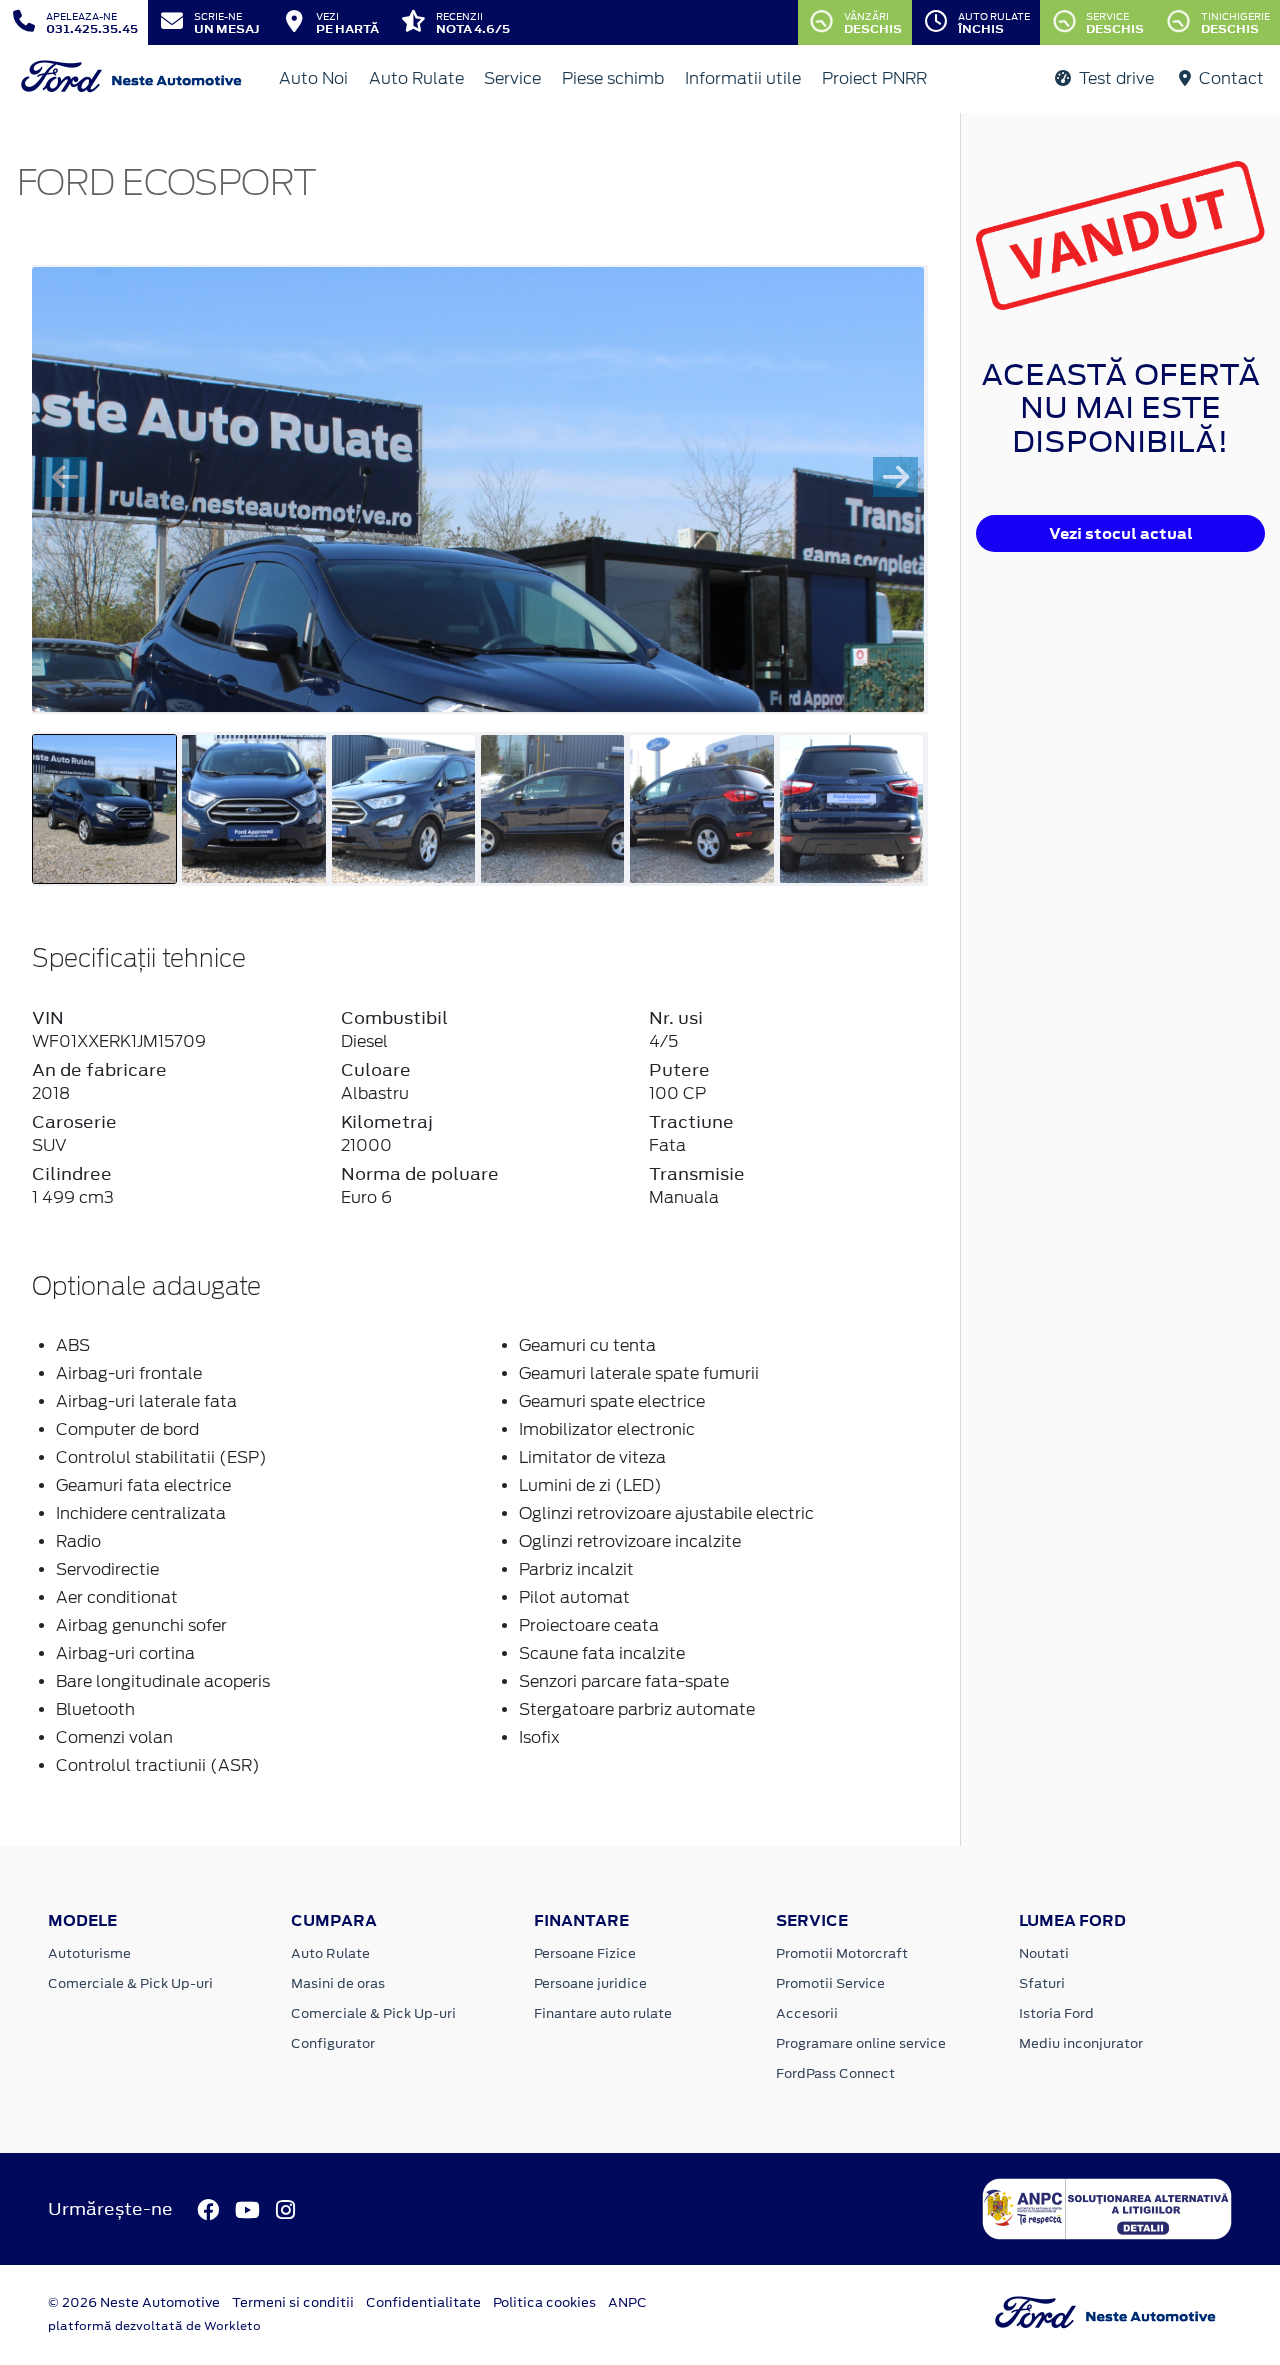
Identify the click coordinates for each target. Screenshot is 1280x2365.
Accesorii (807, 2013)
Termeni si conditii (293, 2302)
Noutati (1044, 1953)
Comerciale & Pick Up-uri (130, 1983)
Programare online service (861, 2043)
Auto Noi (313, 78)
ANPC (627, 2302)
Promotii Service (830, 1983)
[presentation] (64, 477)
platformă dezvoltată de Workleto (154, 2326)
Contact (1229, 78)
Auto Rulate (416, 78)
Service (512, 78)
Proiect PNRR (874, 78)
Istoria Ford (1056, 2013)
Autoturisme (89, 1953)
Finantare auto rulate (603, 2013)
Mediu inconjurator (1081, 2043)
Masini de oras (338, 1983)
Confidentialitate (423, 2302)
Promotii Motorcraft (842, 1953)
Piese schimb (613, 78)
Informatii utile (743, 78)
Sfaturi (1042, 1983)
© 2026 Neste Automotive (134, 2302)
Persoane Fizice (585, 1953)
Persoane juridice (590, 1983)
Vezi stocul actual (1121, 533)
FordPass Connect (835, 2073)
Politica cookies (544, 2302)
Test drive (1114, 78)
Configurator (333, 2043)
